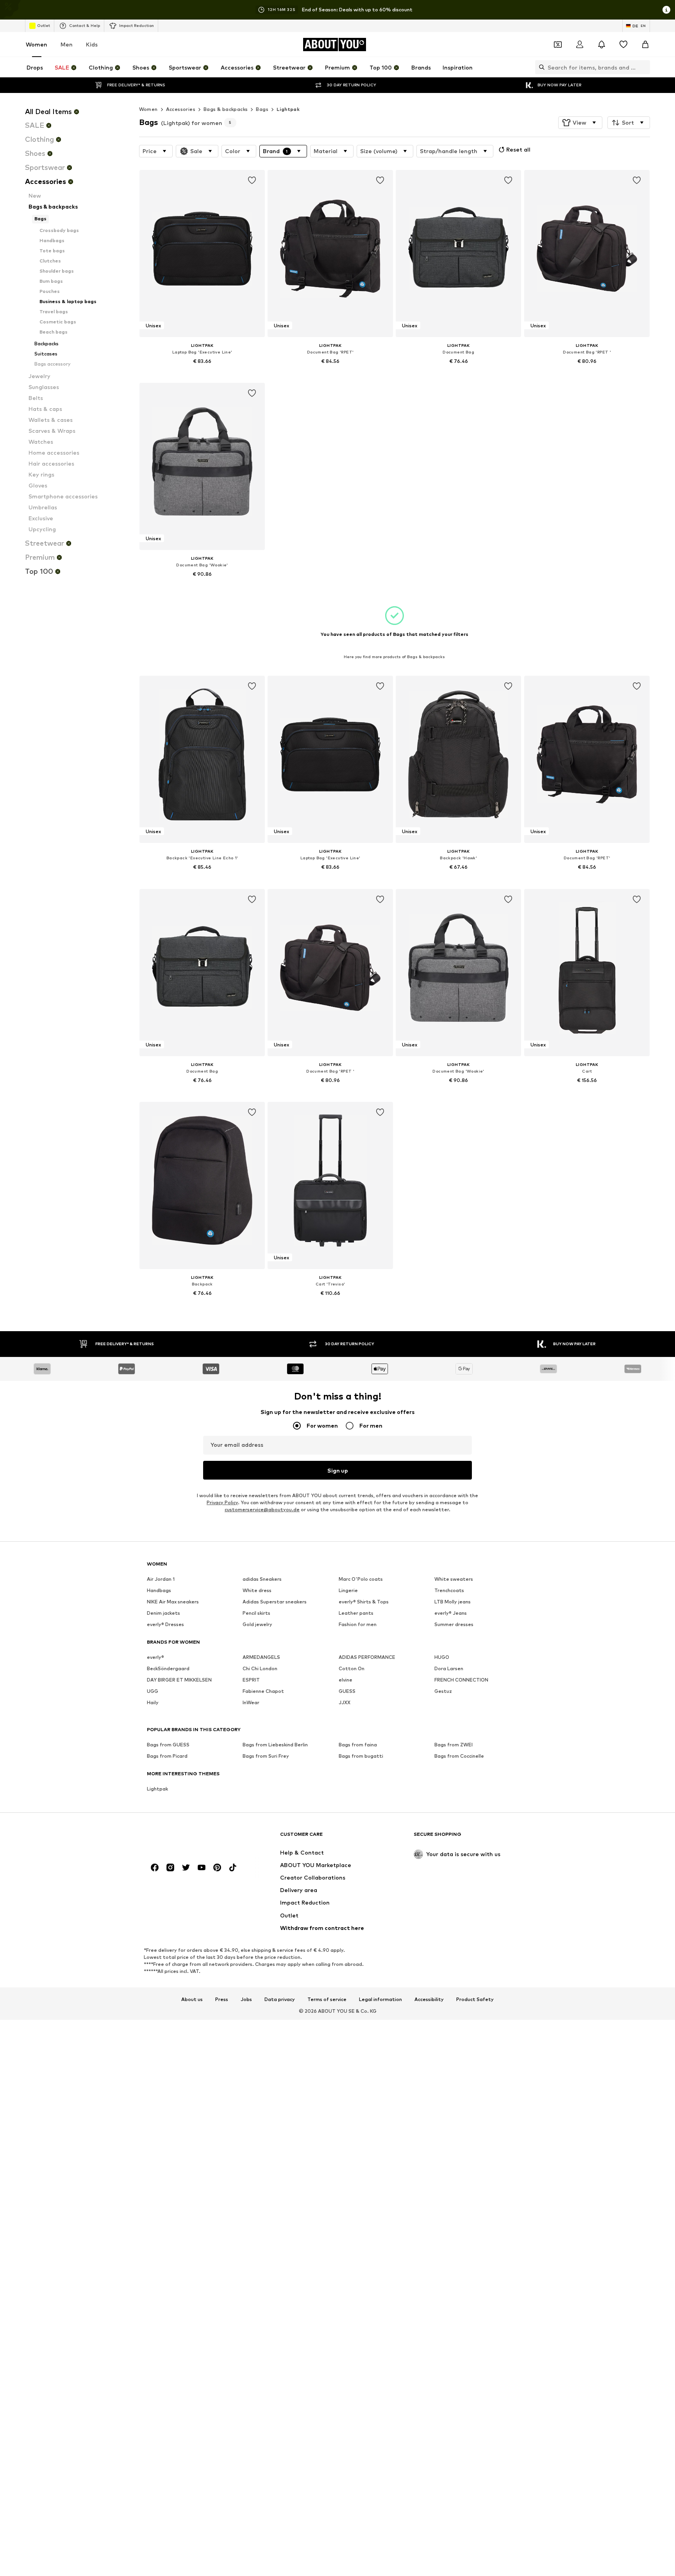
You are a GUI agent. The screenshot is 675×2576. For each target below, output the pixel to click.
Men (67, 44)
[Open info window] (666, 10)
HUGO (442, 1658)
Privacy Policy (222, 1503)
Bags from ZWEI (454, 1745)
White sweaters (454, 1579)
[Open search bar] (540, 67)
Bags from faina (358, 1745)
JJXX (345, 1703)
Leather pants (356, 1613)
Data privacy (280, 1999)
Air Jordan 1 (161, 1579)
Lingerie (348, 1591)
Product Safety (475, 1999)
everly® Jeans (451, 1613)
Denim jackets (163, 1613)
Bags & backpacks (226, 109)
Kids (92, 44)
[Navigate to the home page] (189, 1838)
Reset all (518, 149)
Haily (153, 1703)
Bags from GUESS (168, 1745)
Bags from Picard (167, 1756)
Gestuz (443, 1691)
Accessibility (429, 1999)
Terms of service (327, 1999)
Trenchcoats (449, 1591)
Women (37, 44)
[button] (580, 123)
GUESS (347, 1691)
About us (192, 1999)
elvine (346, 1680)
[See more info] (202, 372)
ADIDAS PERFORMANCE (367, 1658)
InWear (251, 1703)
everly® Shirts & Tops (364, 1602)
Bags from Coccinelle (459, 1756)
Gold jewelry (257, 1625)
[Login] (580, 45)
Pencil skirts (256, 1613)
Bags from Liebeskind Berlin (275, 1745)
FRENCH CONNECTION (461, 1680)
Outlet (44, 25)
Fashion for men (358, 1625)
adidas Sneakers (262, 1579)
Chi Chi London (260, 1669)
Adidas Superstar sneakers (275, 1602)
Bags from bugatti (361, 1756)
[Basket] (645, 45)
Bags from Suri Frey (266, 1756)
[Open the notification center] (602, 45)
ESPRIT (251, 1680)
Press (222, 1999)
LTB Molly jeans (453, 1602)
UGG (153, 1691)
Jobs (246, 1999)
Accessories (181, 109)
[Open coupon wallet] (558, 45)
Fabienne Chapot (263, 1691)
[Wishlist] (623, 45)
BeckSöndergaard (168, 1669)
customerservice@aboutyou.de (262, 1510)
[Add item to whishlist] (252, 180)
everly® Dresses (165, 1625)
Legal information (380, 1999)
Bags (262, 109)
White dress (257, 1591)
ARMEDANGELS (261, 1658)
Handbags (159, 1591)
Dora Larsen (449, 1669)
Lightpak (288, 109)
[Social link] (155, 1868)
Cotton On (352, 1669)
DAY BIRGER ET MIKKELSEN (179, 1680)
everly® (155, 1658)
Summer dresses (454, 1625)
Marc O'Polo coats (361, 1579)
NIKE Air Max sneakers (173, 1602)
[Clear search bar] (644, 67)
